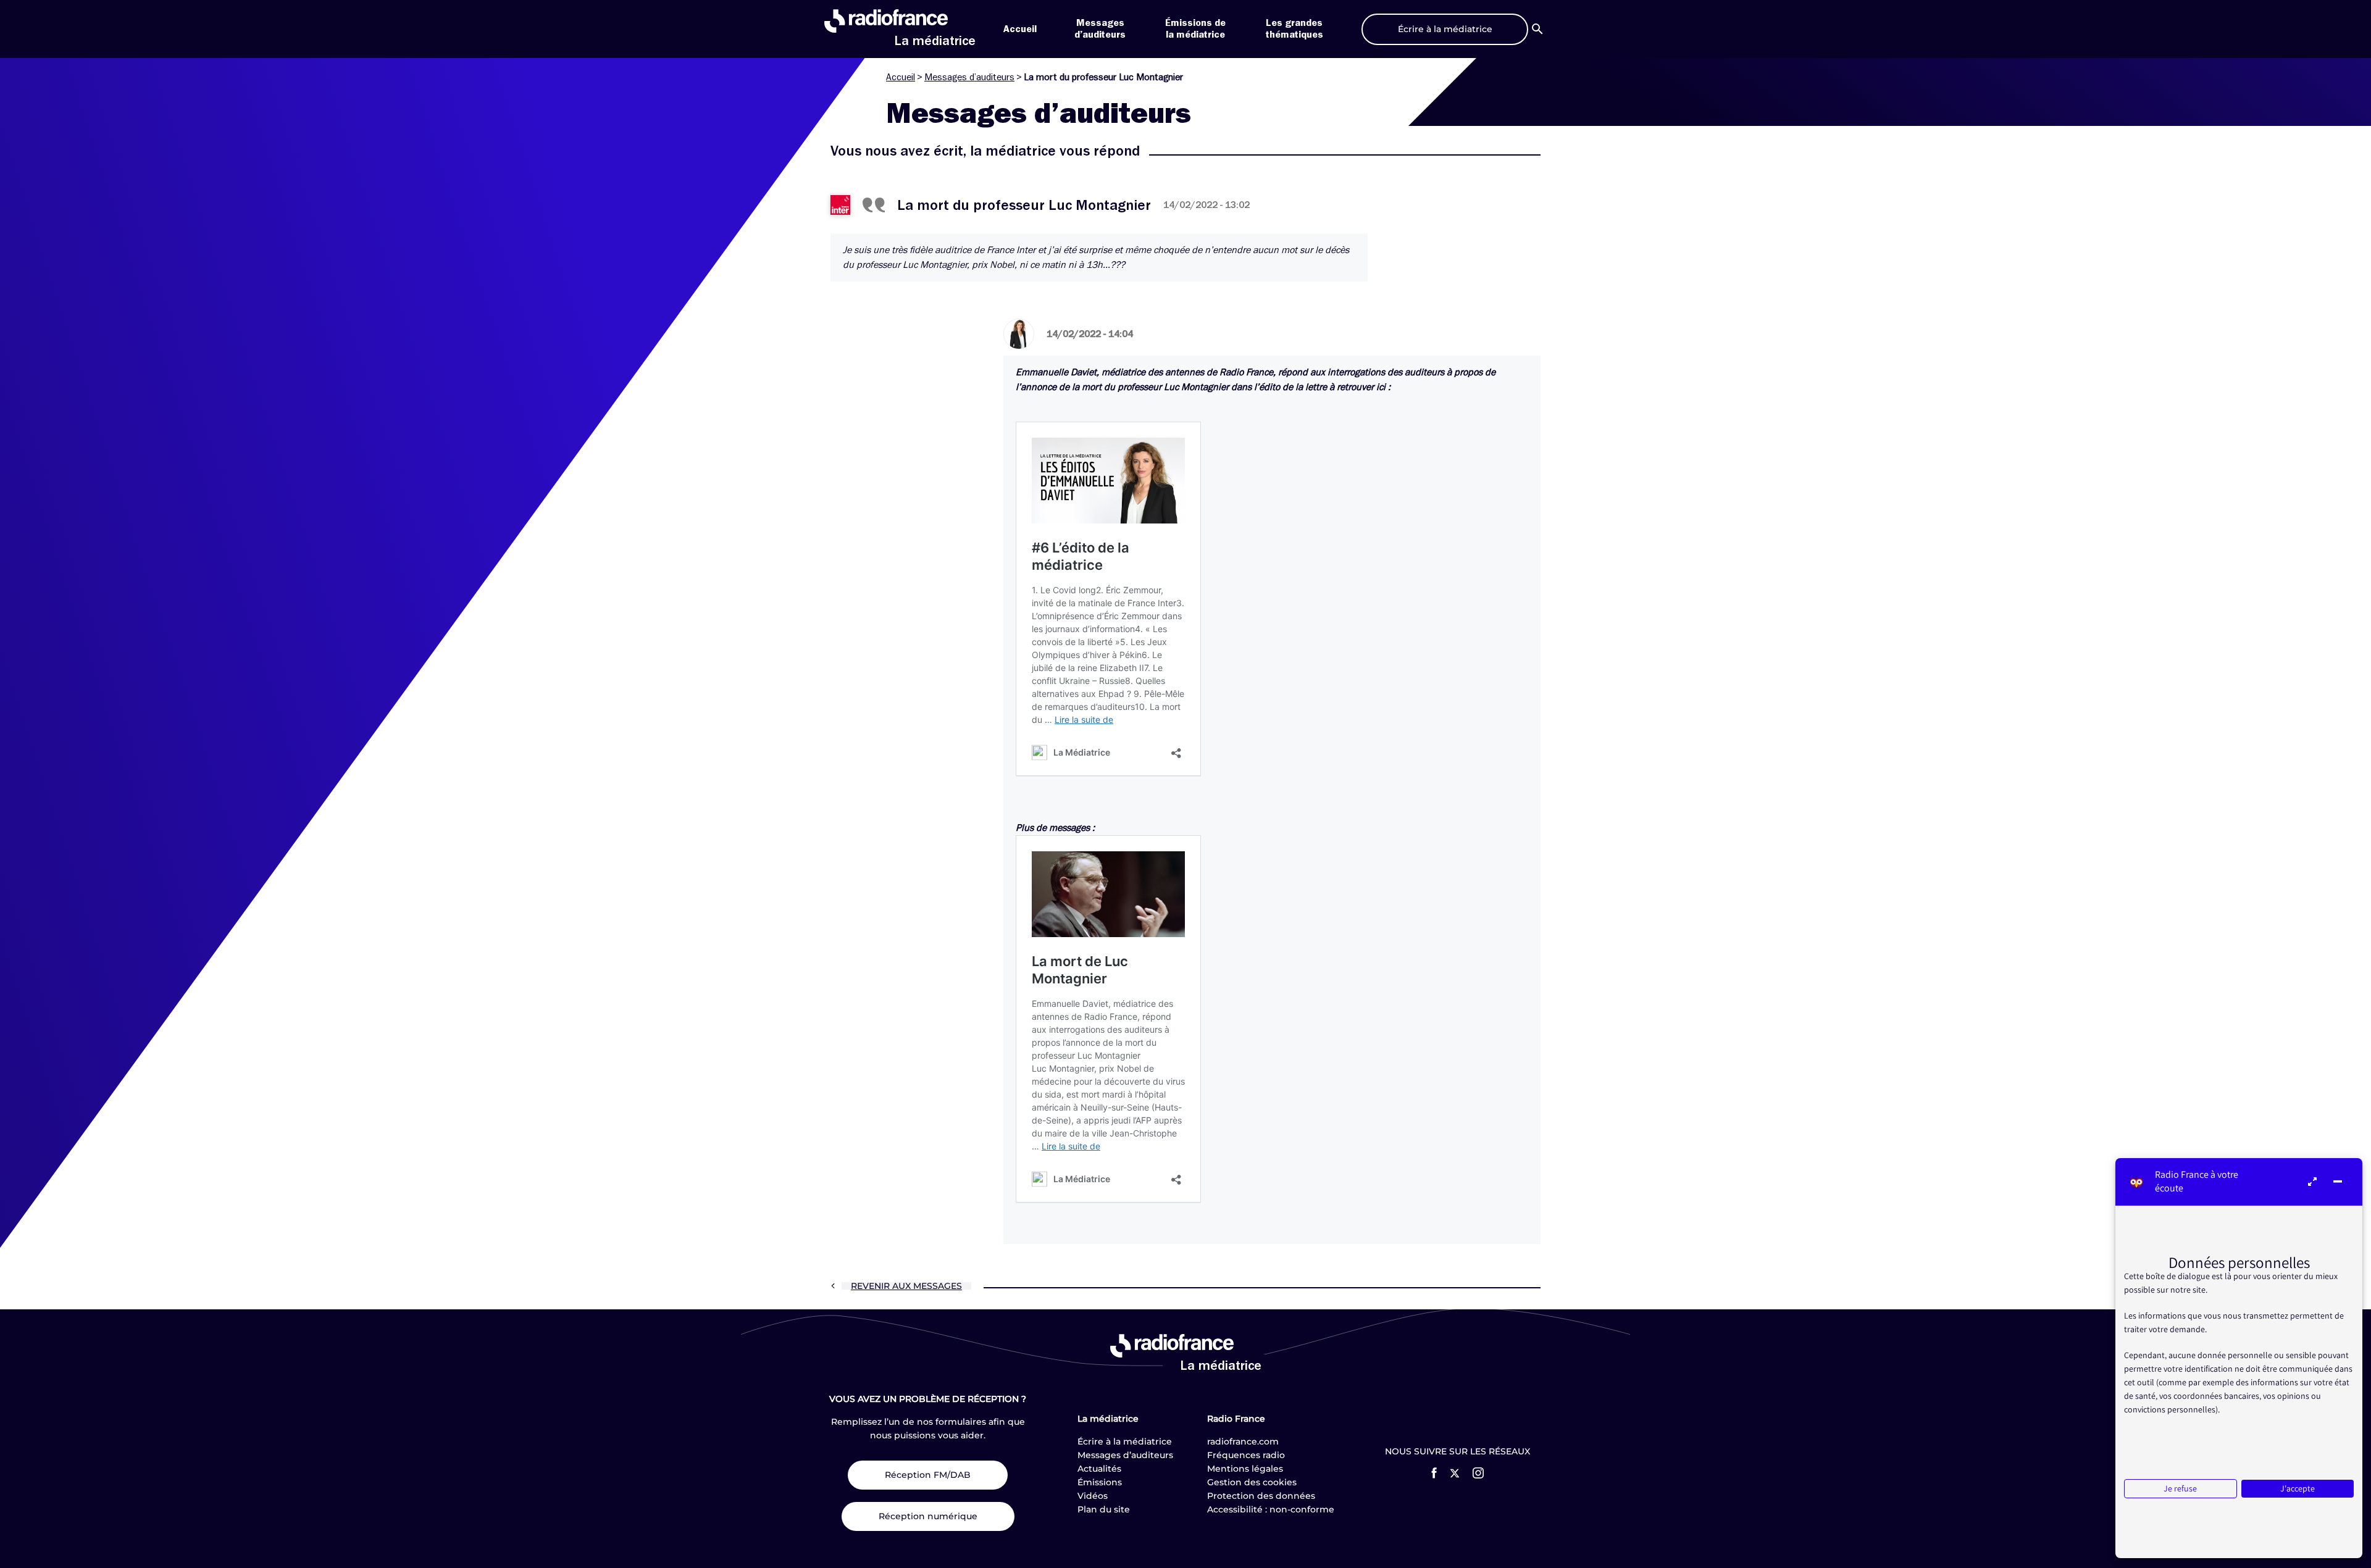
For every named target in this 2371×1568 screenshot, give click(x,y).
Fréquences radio (1246, 1455)
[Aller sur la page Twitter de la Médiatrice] (1455, 1473)
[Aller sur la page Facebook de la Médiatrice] (1434, 1473)
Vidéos (1093, 1496)
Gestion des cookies (1252, 1482)
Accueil (1020, 29)
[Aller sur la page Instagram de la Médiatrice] (1478, 1473)
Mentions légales (1245, 1469)
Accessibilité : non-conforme (1271, 1509)
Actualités (1099, 1469)
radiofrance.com (1243, 1441)
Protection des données (1261, 1496)
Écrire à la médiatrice (1125, 1441)
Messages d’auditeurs (969, 77)
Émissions (1100, 1482)
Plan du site (1104, 1509)
